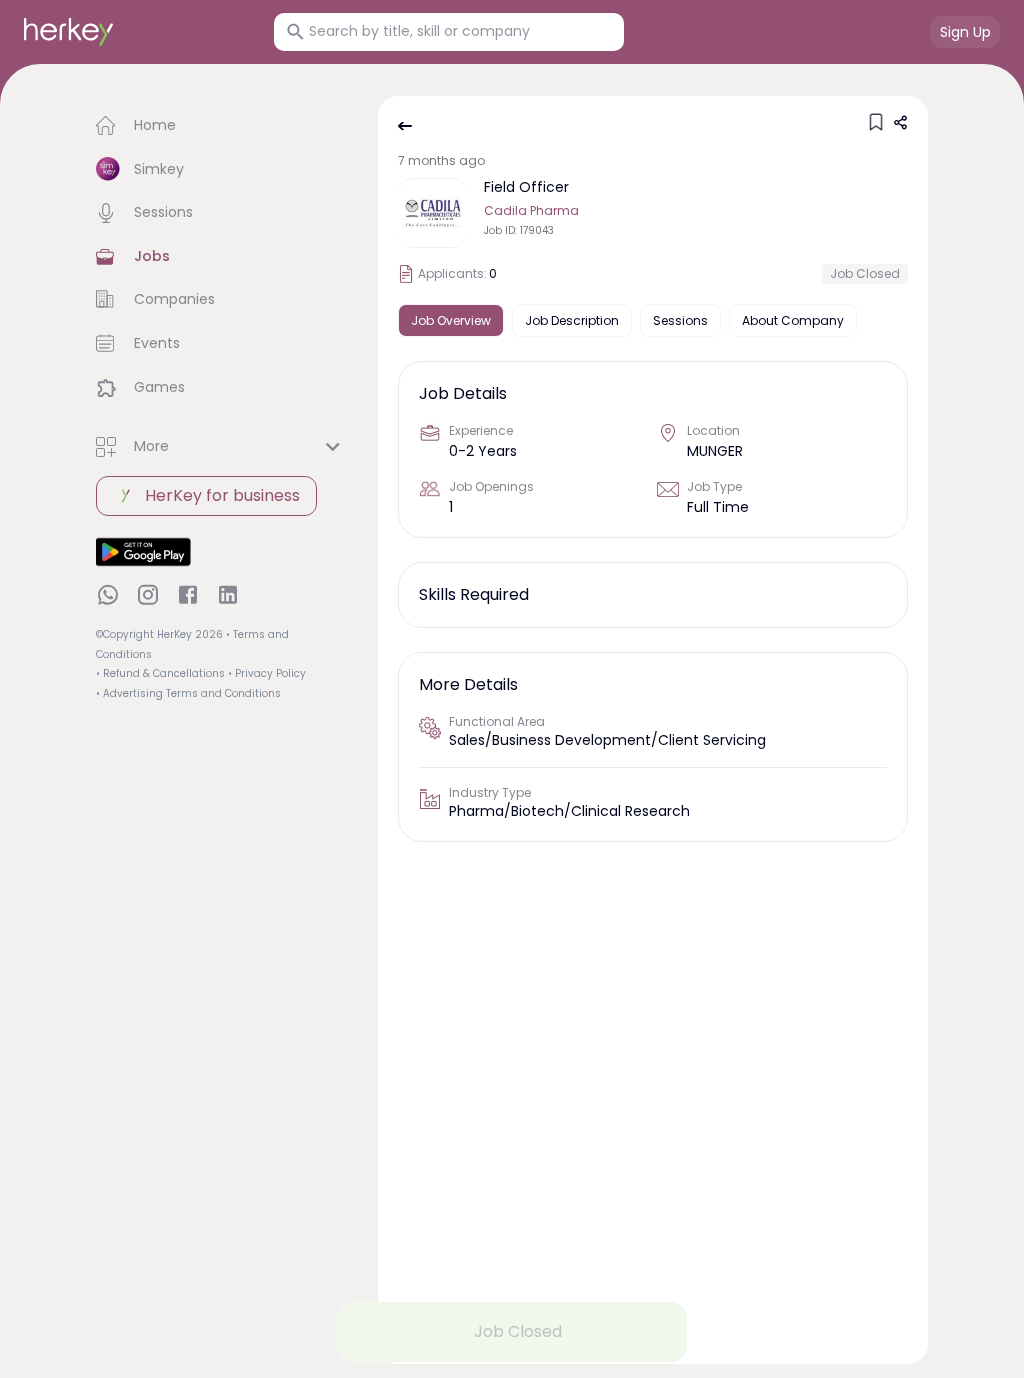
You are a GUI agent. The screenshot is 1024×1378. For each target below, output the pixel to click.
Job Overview (451, 320)
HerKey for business (222, 495)
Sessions (680, 320)
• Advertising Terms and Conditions (188, 693)
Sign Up (965, 32)
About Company (793, 320)
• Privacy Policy (267, 673)
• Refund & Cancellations (160, 673)
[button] (221, 126)
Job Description (572, 320)
